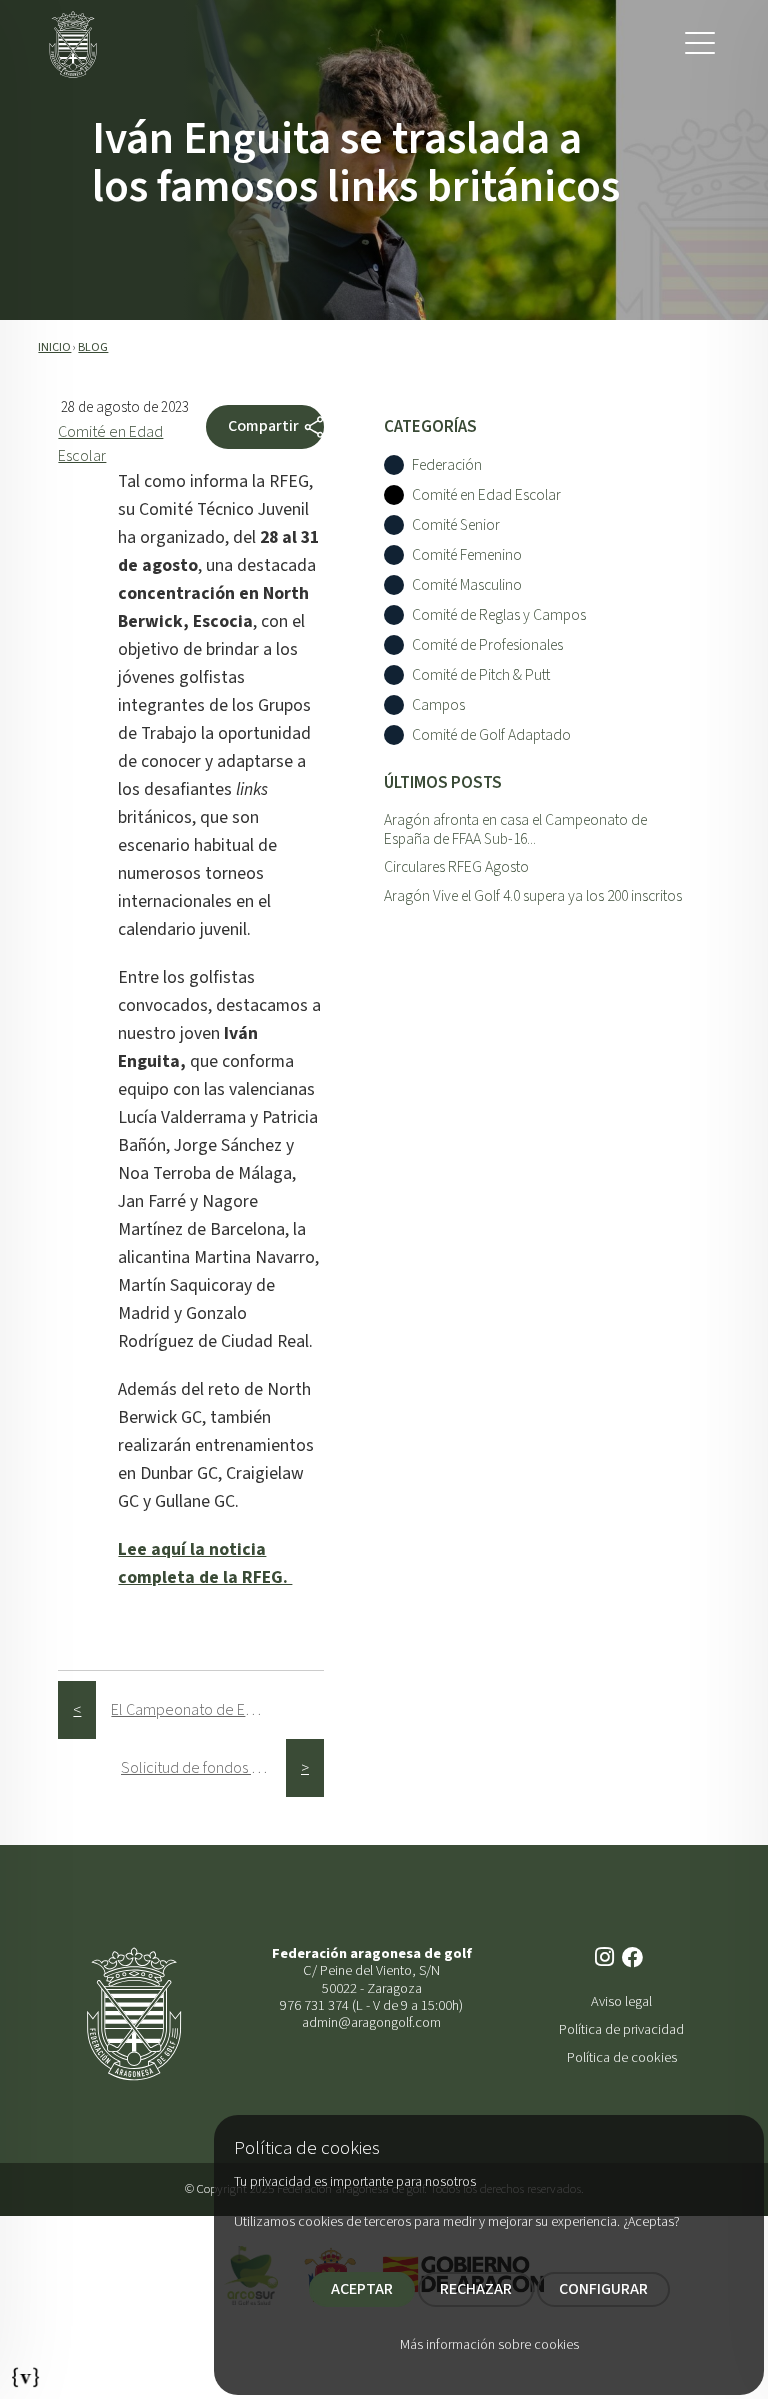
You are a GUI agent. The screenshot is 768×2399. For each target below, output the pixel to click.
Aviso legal (621, 2001)
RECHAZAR (476, 2289)
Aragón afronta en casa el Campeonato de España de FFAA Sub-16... (515, 829)
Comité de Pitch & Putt (481, 675)
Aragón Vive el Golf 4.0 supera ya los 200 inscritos (533, 896)
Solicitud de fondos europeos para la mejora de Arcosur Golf (203, 1768)
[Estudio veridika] (26, 2371)
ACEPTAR (362, 2289)
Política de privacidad (621, 2029)
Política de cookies (622, 2057)
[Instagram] (606, 1958)
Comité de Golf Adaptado (491, 735)
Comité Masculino (467, 585)
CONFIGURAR (603, 2289)
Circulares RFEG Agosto (456, 867)
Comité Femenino (467, 555)
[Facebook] (635, 1958)
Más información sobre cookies (489, 2345)
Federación (447, 465)
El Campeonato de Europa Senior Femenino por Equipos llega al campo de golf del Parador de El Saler (193, 1710)
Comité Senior (456, 525)
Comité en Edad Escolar (486, 495)
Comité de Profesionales (487, 645)
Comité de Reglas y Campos (499, 615)
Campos (438, 705)
